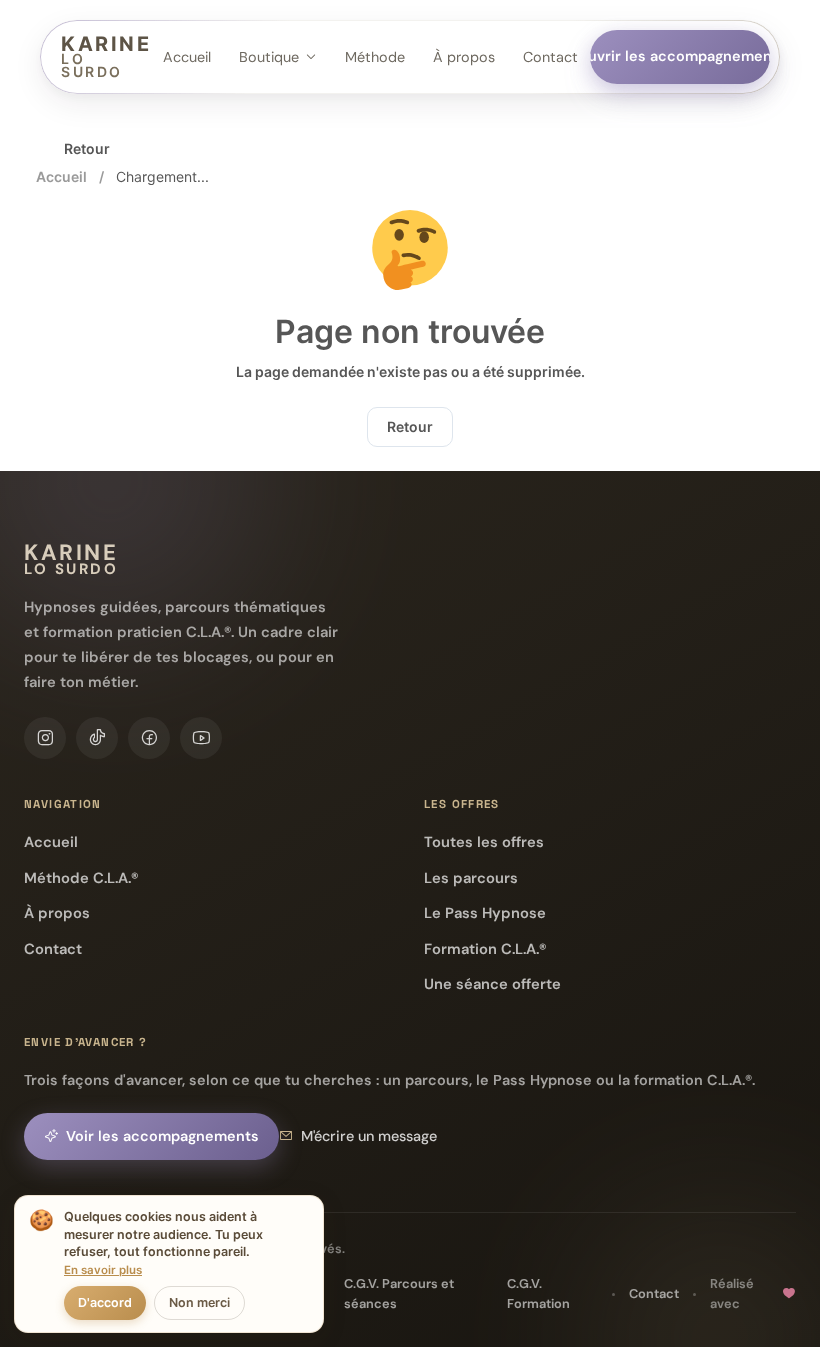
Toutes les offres (484, 842)
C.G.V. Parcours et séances (399, 1293)
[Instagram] (45, 738)
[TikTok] (97, 738)
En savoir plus (103, 1270)
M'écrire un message (369, 1136)
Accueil (187, 57)
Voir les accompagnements (162, 1136)
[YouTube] (201, 738)
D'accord (105, 1302)
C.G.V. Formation (538, 1293)
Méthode (375, 57)
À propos (464, 57)
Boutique (269, 57)
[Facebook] (149, 738)
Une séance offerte (492, 984)
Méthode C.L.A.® (81, 878)
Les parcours (471, 878)
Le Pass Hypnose (485, 913)
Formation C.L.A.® (485, 949)
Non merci (199, 1302)
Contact (550, 57)
